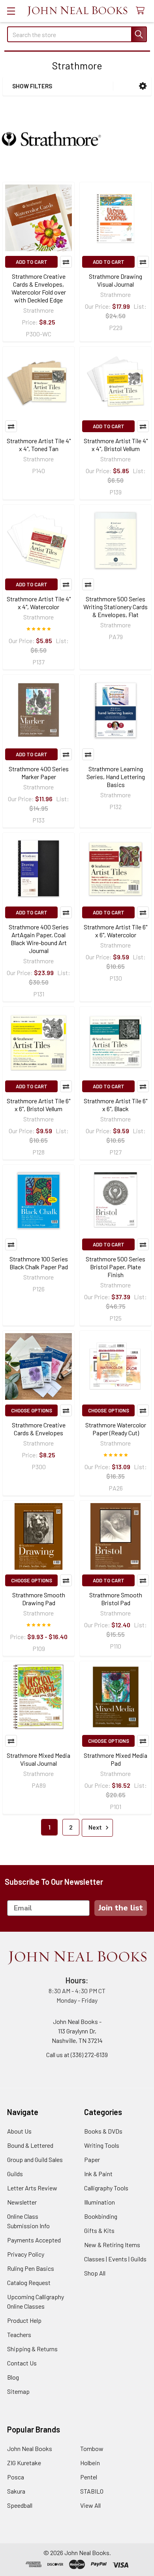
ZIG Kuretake (24, 2463)
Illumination (100, 2202)
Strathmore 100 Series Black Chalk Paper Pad (39, 1263)
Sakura (16, 2491)
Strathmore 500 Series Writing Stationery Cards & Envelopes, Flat (115, 607)
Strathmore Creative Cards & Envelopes (39, 1429)
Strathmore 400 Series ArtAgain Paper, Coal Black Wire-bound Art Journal (39, 939)
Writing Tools (102, 2145)
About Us (19, 2131)
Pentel (89, 2477)
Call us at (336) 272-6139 (77, 2055)
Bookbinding (101, 2216)
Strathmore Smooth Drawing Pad (39, 1599)
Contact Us (22, 2363)
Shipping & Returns (32, 2349)
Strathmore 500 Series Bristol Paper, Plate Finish (115, 1267)
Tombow (92, 2448)
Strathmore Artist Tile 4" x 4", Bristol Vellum (116, 445)
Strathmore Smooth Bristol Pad (116, 1599)
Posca (16, 2477)
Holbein (90, 2463)
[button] (143, 86)
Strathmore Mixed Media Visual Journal (38, 1759)
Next (96, 1827)
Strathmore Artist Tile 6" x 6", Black (115, 1105)
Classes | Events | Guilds (115, 2259)
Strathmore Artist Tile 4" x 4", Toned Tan (39, 445)
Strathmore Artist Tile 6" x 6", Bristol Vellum (38, 1105)
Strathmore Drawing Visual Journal (115, 280)
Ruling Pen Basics (31, 2268)
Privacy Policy (26, 2254)
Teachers (19, 2334)
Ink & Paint (98, 2174)
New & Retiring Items (112, 2245)
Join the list (121, 1908)
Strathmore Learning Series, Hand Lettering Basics (116, 777)
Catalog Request (29, 2282)
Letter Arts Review (32, 2188)
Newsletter (22, 2202)
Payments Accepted (34, 2240)
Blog (13, 2377)
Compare (66, 262)
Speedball (20, 2505)
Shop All (95, 2273)
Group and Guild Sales (35, 2159)
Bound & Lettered (30, 2145)
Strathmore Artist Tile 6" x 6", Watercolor (115, 931)
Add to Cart (32, 262)
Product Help (24, 2320)
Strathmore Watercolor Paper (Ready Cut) (116, 1429)
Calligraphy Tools (106, 2188)
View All (90, 2505)
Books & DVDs (103, 2131)
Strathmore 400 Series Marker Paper (39, 773)
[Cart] (142, 11)
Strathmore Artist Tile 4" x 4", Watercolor (39, 603)
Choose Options (32, 1410)
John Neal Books (30, 2448)
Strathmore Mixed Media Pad (115, 1759)
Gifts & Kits (99, 2230)
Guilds (15, 2174)
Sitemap (18, 2391)
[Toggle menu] (11, 11)
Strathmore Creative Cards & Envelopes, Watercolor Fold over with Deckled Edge (39, 288)
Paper (92, 2159)
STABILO (92, 2491)
